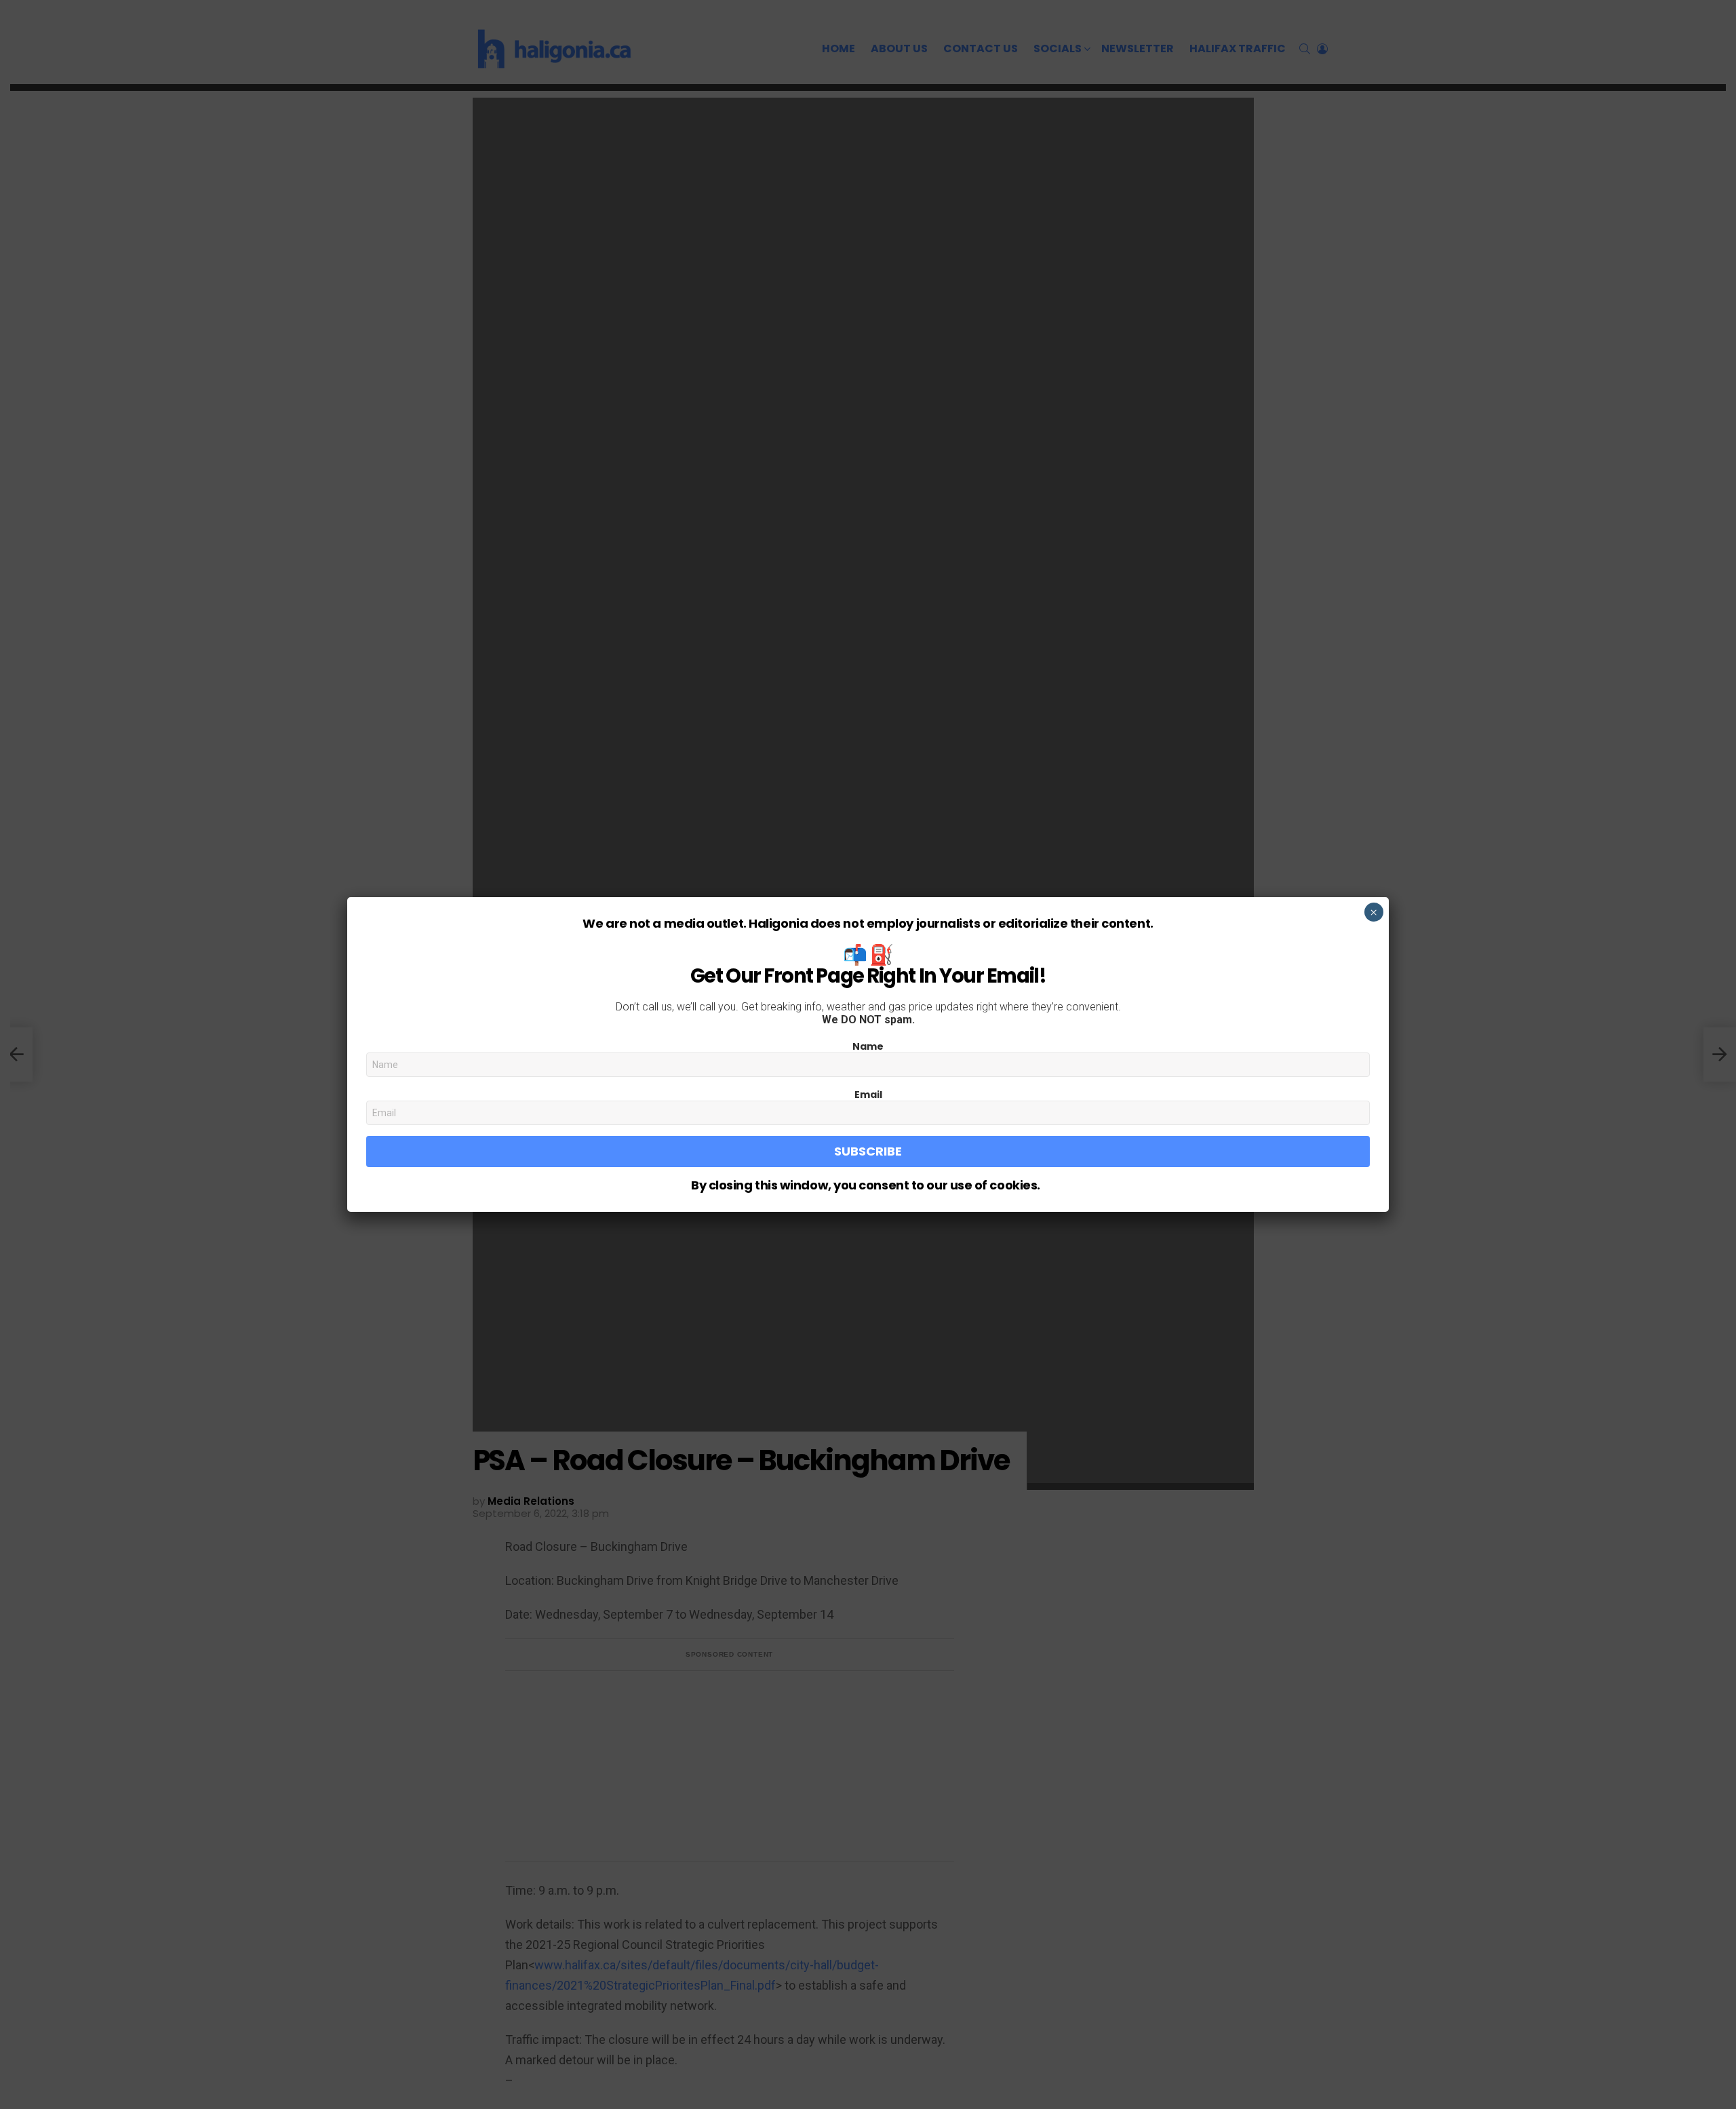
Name (868, 1046)
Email (868, 1095)
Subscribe (868, 1151)
